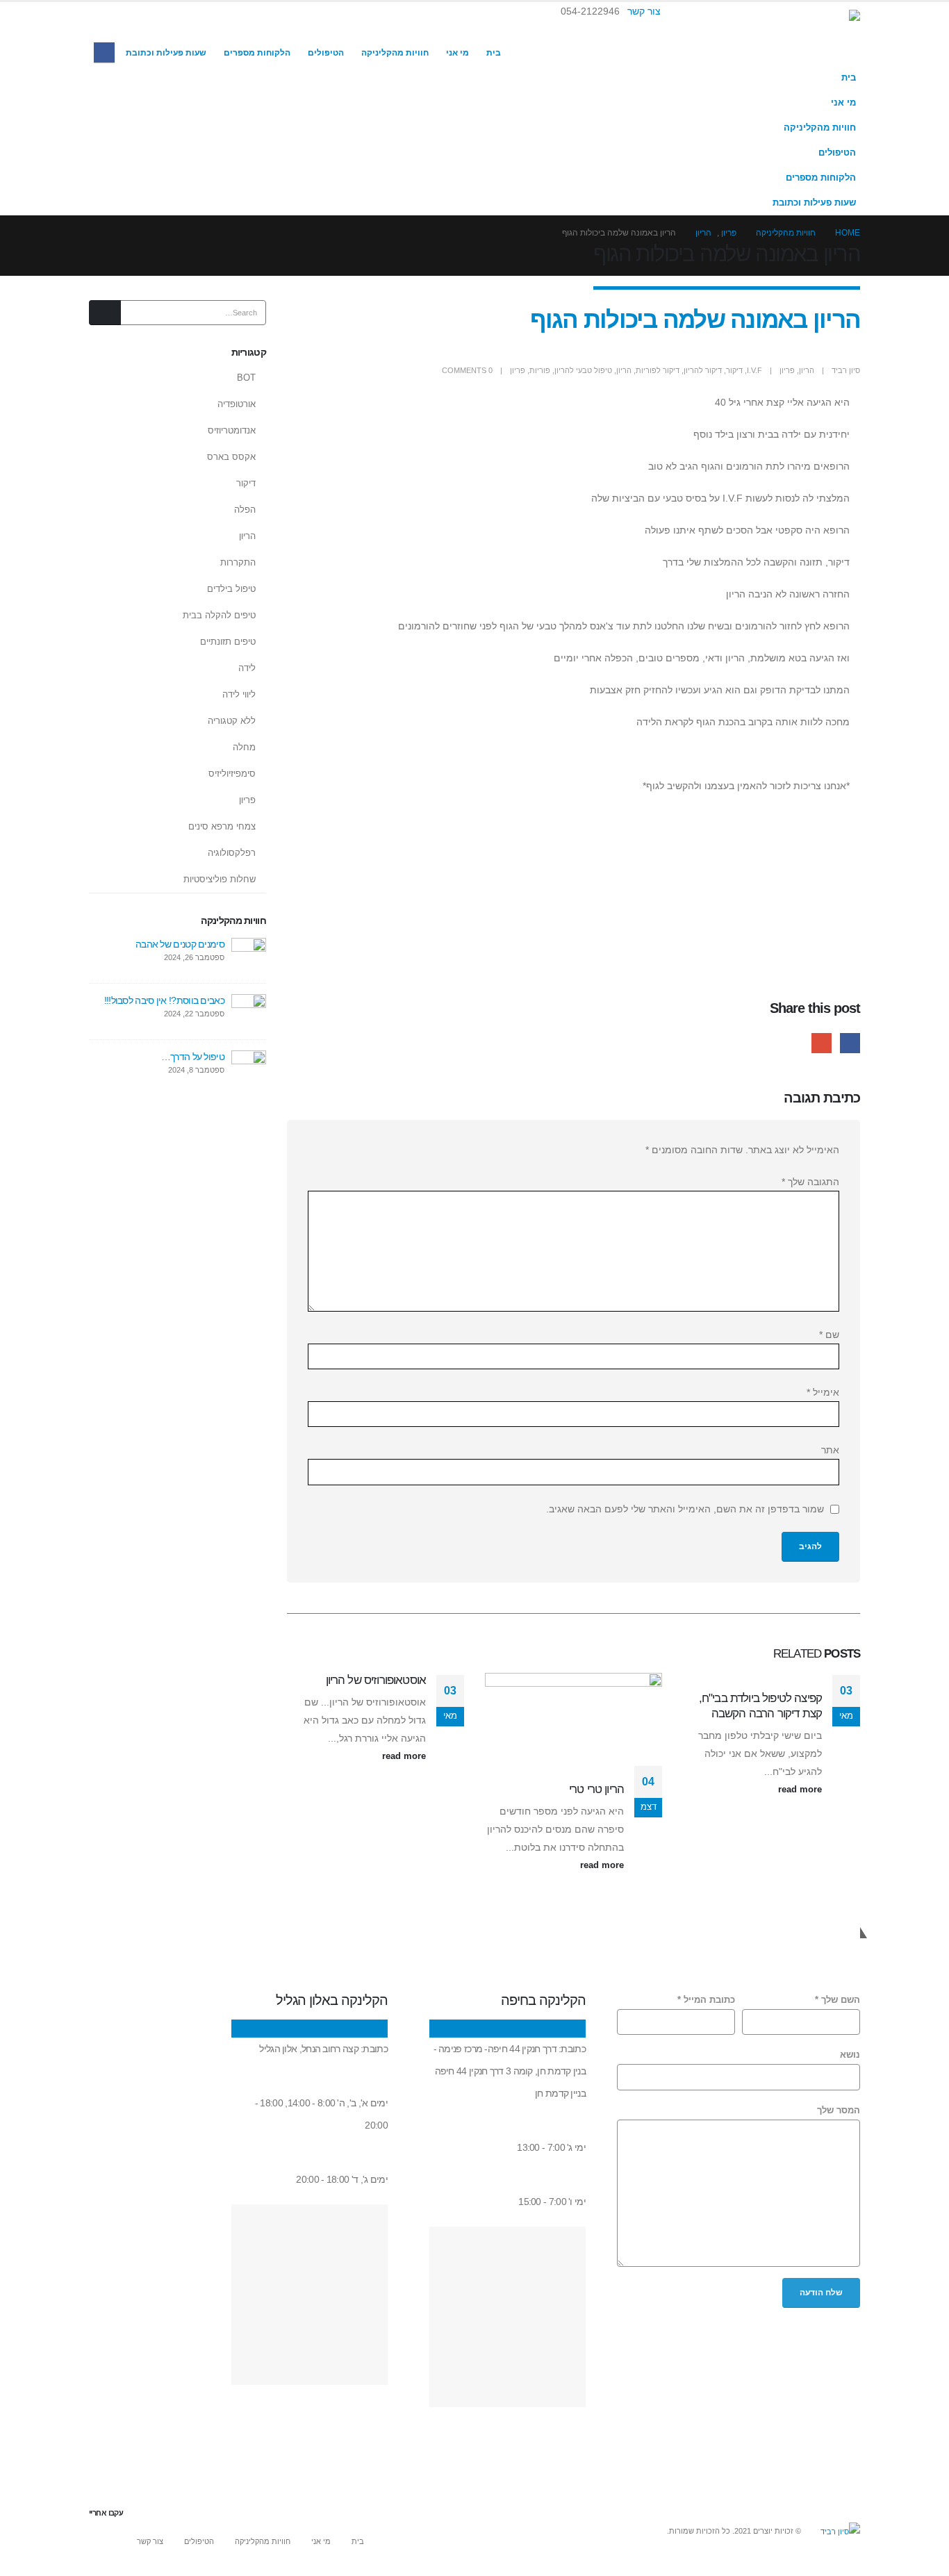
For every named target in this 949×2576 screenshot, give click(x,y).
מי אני (457, 53)
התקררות (238, 562)
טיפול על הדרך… (193, 1057)
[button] (107, 30)
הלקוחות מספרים (257, 53)
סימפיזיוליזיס (232, 774)
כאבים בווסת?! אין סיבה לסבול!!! (164, 1000)
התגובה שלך (810, 1182)
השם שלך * (837, 2000)
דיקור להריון (703, 370)
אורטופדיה (237, 404)
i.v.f (754, 370)
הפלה (245, 510)
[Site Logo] (791, 34)
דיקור (734, 370)
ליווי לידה (239, 694)
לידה (247, 668)
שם (829, 1335)
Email (822, 1043)
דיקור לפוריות (658, 370)
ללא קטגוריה (232, 721)
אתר (830, 1450)
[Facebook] (104, 52)
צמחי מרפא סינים (222, 826)
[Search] (105, 313)
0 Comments (467, 370)
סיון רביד (846, 370)
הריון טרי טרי (596, 1789)
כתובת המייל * (706, 2000)
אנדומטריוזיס (232, 430)
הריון (807, 370)
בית (494, 53)
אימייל (823, 1392)
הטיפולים (326, 53)
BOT (246, 378)
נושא (850, 2055)
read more (799, 1790)
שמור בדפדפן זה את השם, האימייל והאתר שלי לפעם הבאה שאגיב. (685, 1509)
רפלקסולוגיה (232, 853)
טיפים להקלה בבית (219, 615)
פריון (787, 370)
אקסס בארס (231, 457)
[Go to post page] (820, 1682)
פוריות (540, 370)
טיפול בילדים (231, 589)
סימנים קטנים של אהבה (180, 944)
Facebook (850, 1043)
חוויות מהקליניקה (395, 53)
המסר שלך (839, 2111)
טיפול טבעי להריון (583, 370)
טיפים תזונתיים (228, 642)
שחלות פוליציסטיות (220, 879)
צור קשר (644, 11)
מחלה (244, 747)
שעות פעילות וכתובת (166, 53)
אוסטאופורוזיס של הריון (376, 1680)
